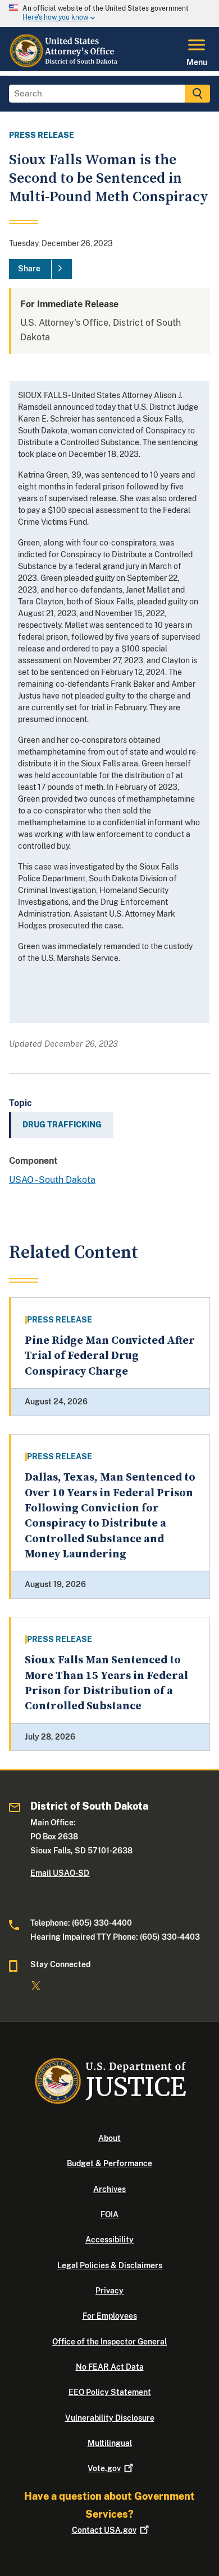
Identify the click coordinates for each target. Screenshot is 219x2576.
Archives (109, 2189)
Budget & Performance (109, 2163)
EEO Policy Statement (110, 2392)
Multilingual (110, 2443)
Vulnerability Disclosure (110, 2418)
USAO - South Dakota (52, 1180)
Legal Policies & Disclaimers (110, 2265)
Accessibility (109, 2240)
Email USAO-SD (60, 1873)
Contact (104, 2530)
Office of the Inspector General (109, 2342)
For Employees (110, 2316)
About (109, 2138)
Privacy (109, 2291)
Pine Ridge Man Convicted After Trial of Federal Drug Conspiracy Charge (110, 1356)
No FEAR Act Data (110, 2367)
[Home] (66, 64)
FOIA (109, 2214)
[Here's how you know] (109, 13)
